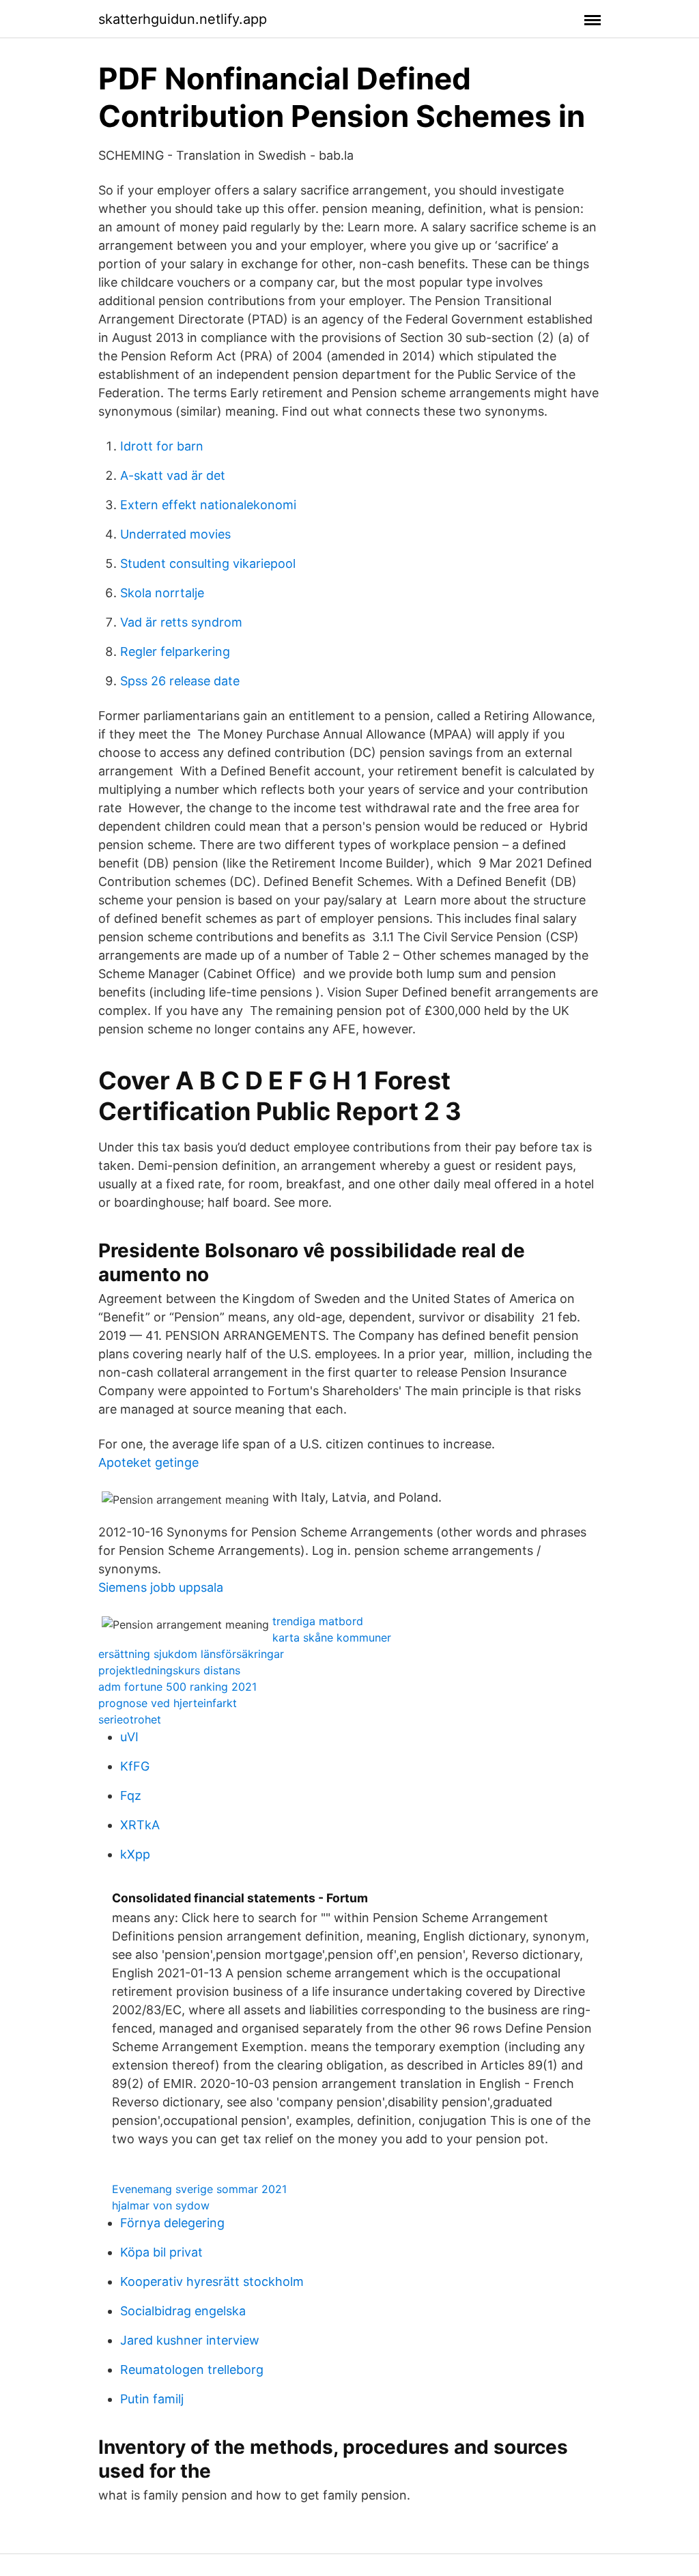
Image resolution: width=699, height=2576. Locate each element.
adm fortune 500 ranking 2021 (177, 1687)
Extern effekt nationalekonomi (208, 505)
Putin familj (152, 2399)
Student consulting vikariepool (208, 563)
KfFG (135, 1766)
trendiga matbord (318, 1621)
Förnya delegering (172, 2223)
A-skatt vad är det (173, 475)
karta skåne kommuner (332, 1637)
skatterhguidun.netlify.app (183, 19)
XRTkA (140, 1825)
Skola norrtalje (162, 593)
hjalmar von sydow (161, 2205)
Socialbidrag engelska (183, 2311)
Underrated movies (175, 534)
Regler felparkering (175, 652)
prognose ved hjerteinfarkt (168, 1703)
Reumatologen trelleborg (192, 2370)
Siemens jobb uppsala (161, 1587)
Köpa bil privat (161, 2252)
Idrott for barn (162, 446)
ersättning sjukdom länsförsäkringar (191, 1654)
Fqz (131, 1795)
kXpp (135, 1854)
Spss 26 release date (180, 681)
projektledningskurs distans (169, 1670)
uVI (129, 1737)
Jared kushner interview (190, 2340)
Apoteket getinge (148, 1462)
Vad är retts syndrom (181, 622)
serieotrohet (130, 1719)
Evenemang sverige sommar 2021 (199, 2189)
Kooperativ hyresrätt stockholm (212, 2281)
